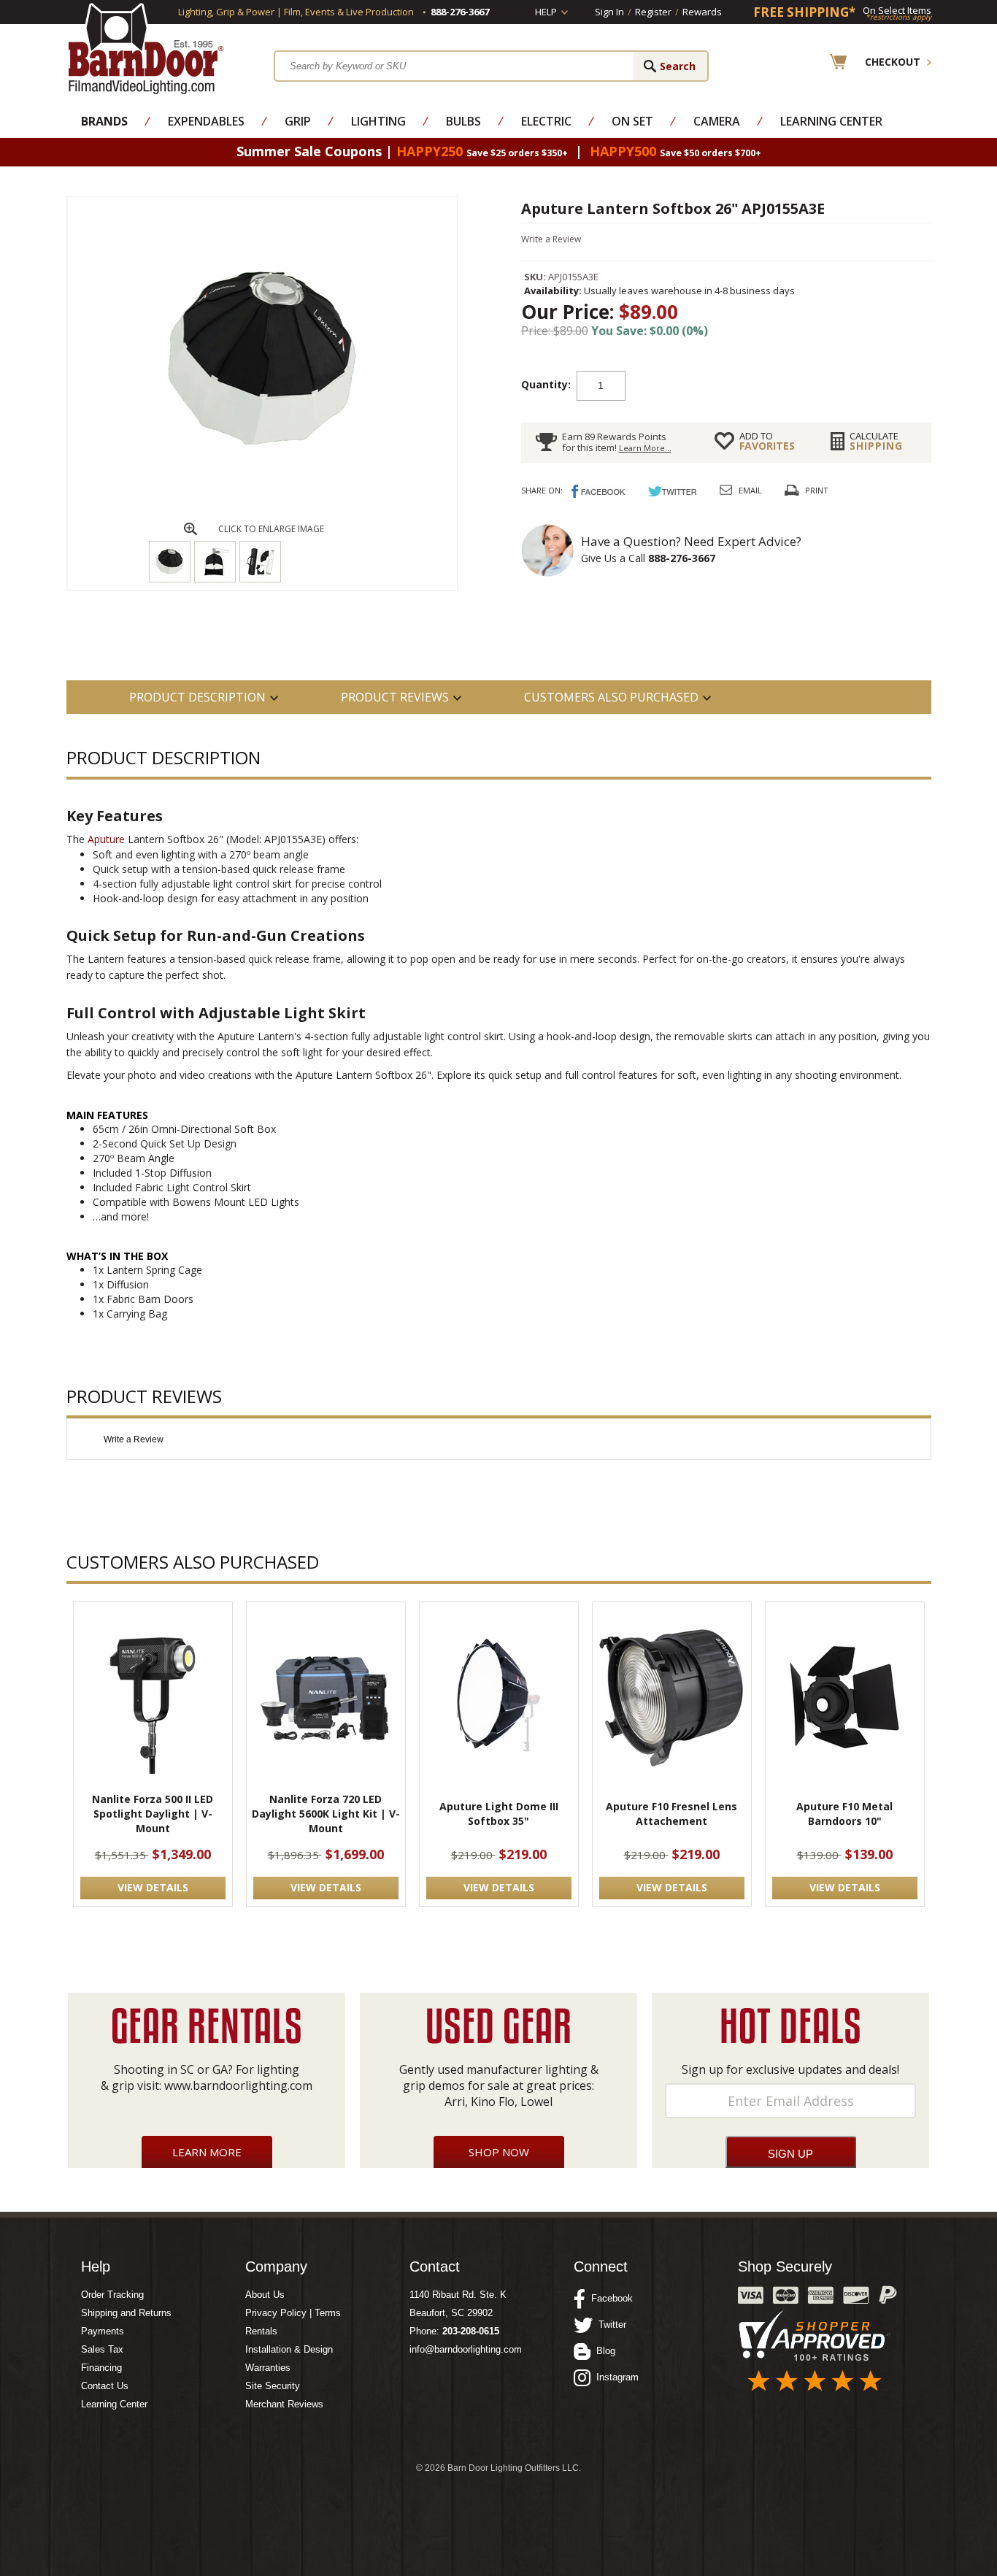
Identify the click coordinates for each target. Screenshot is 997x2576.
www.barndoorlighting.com (238, 2085)
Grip (298, 121)
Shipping (876, 441)
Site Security (273, 2386)
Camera (717, 121)
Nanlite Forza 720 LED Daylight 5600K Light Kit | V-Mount (326, 1814)
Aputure (106, 839)
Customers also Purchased (611, 697)
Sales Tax (102, 2349)
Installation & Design (289, 2349)
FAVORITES (767, 441)
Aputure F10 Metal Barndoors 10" (844, 1814)
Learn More (207, 2152)
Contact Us (105, 2386)
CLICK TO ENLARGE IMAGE (271, 529)
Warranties (268, 2368)
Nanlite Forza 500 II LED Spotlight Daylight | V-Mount (153, 1814)
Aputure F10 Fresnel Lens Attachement (671, 1814)
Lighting (378, 121)
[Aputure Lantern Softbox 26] (262, 493)
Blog (603, 2351)
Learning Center (831, 121)
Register (653, 12)
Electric (546, 121)
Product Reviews (395, 697)
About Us (265, 2295)
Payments (103, 2331)
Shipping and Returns (126, 2313)
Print (817, 490)
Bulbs (463, 121)
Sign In (609, 12)
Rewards (702, 12)
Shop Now (499, 2152)
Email (750, 490)
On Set (632, 121)
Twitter (609, 2325)
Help (546, 12)
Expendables (206, 121)
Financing (101, 2368)
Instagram (615, 2377)
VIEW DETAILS (153, 1887)
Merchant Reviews (284, 2404)
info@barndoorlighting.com (466, 2349)
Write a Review (551, 239)
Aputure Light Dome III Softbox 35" (499, 1814)
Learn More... (645, 448)
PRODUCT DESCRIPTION (197, 697)
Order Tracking (112, 2295)
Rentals (261, 2331)
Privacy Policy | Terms (293, 2313)
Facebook (609, 2298)
